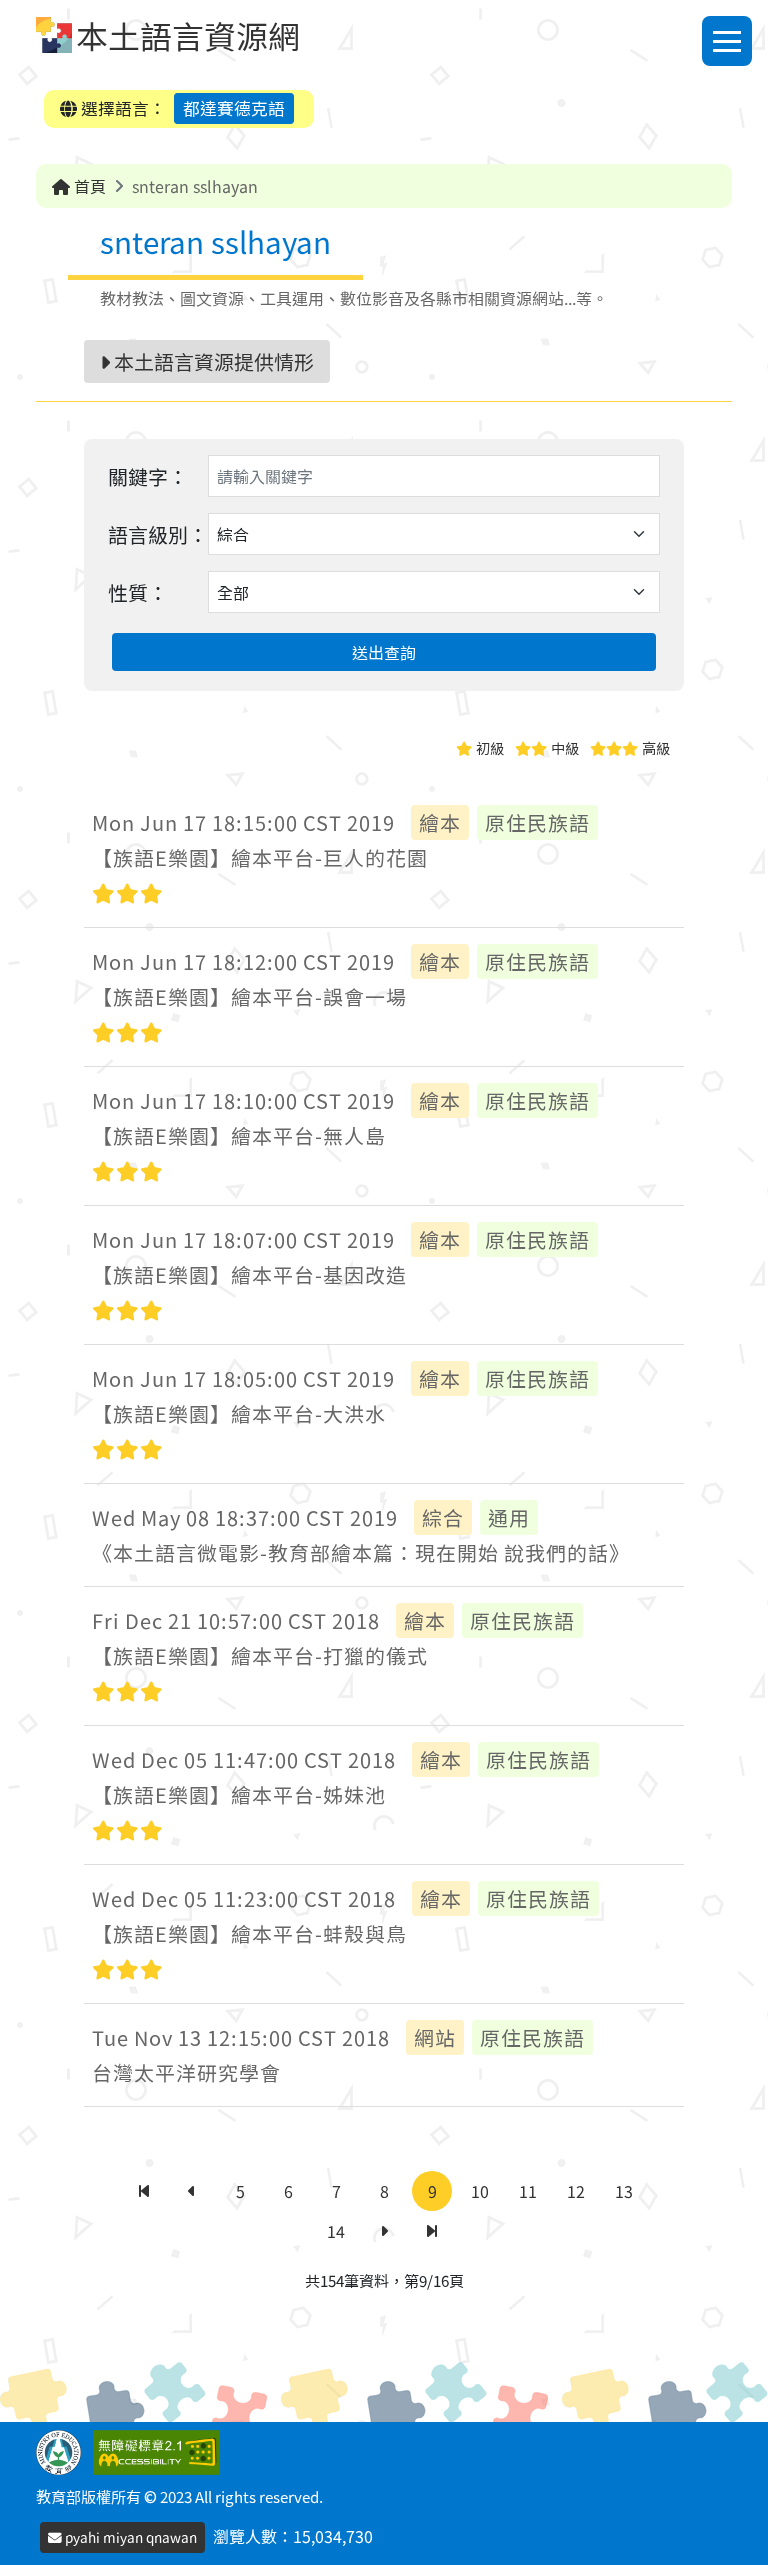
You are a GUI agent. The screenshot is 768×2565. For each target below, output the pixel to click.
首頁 (88, 186)
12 (576, 2191)
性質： (138, 592)
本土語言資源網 (188, 35)
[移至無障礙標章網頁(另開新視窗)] (160, 2450)
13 (624, 2191)
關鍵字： (148, 476)
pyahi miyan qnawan (129, 2537)
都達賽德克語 (234, 108)
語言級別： (158, 534)
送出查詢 (384, 652)
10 (480, 2191)
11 (528, 2191)
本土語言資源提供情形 (212, 361)
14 (336, 2231)
